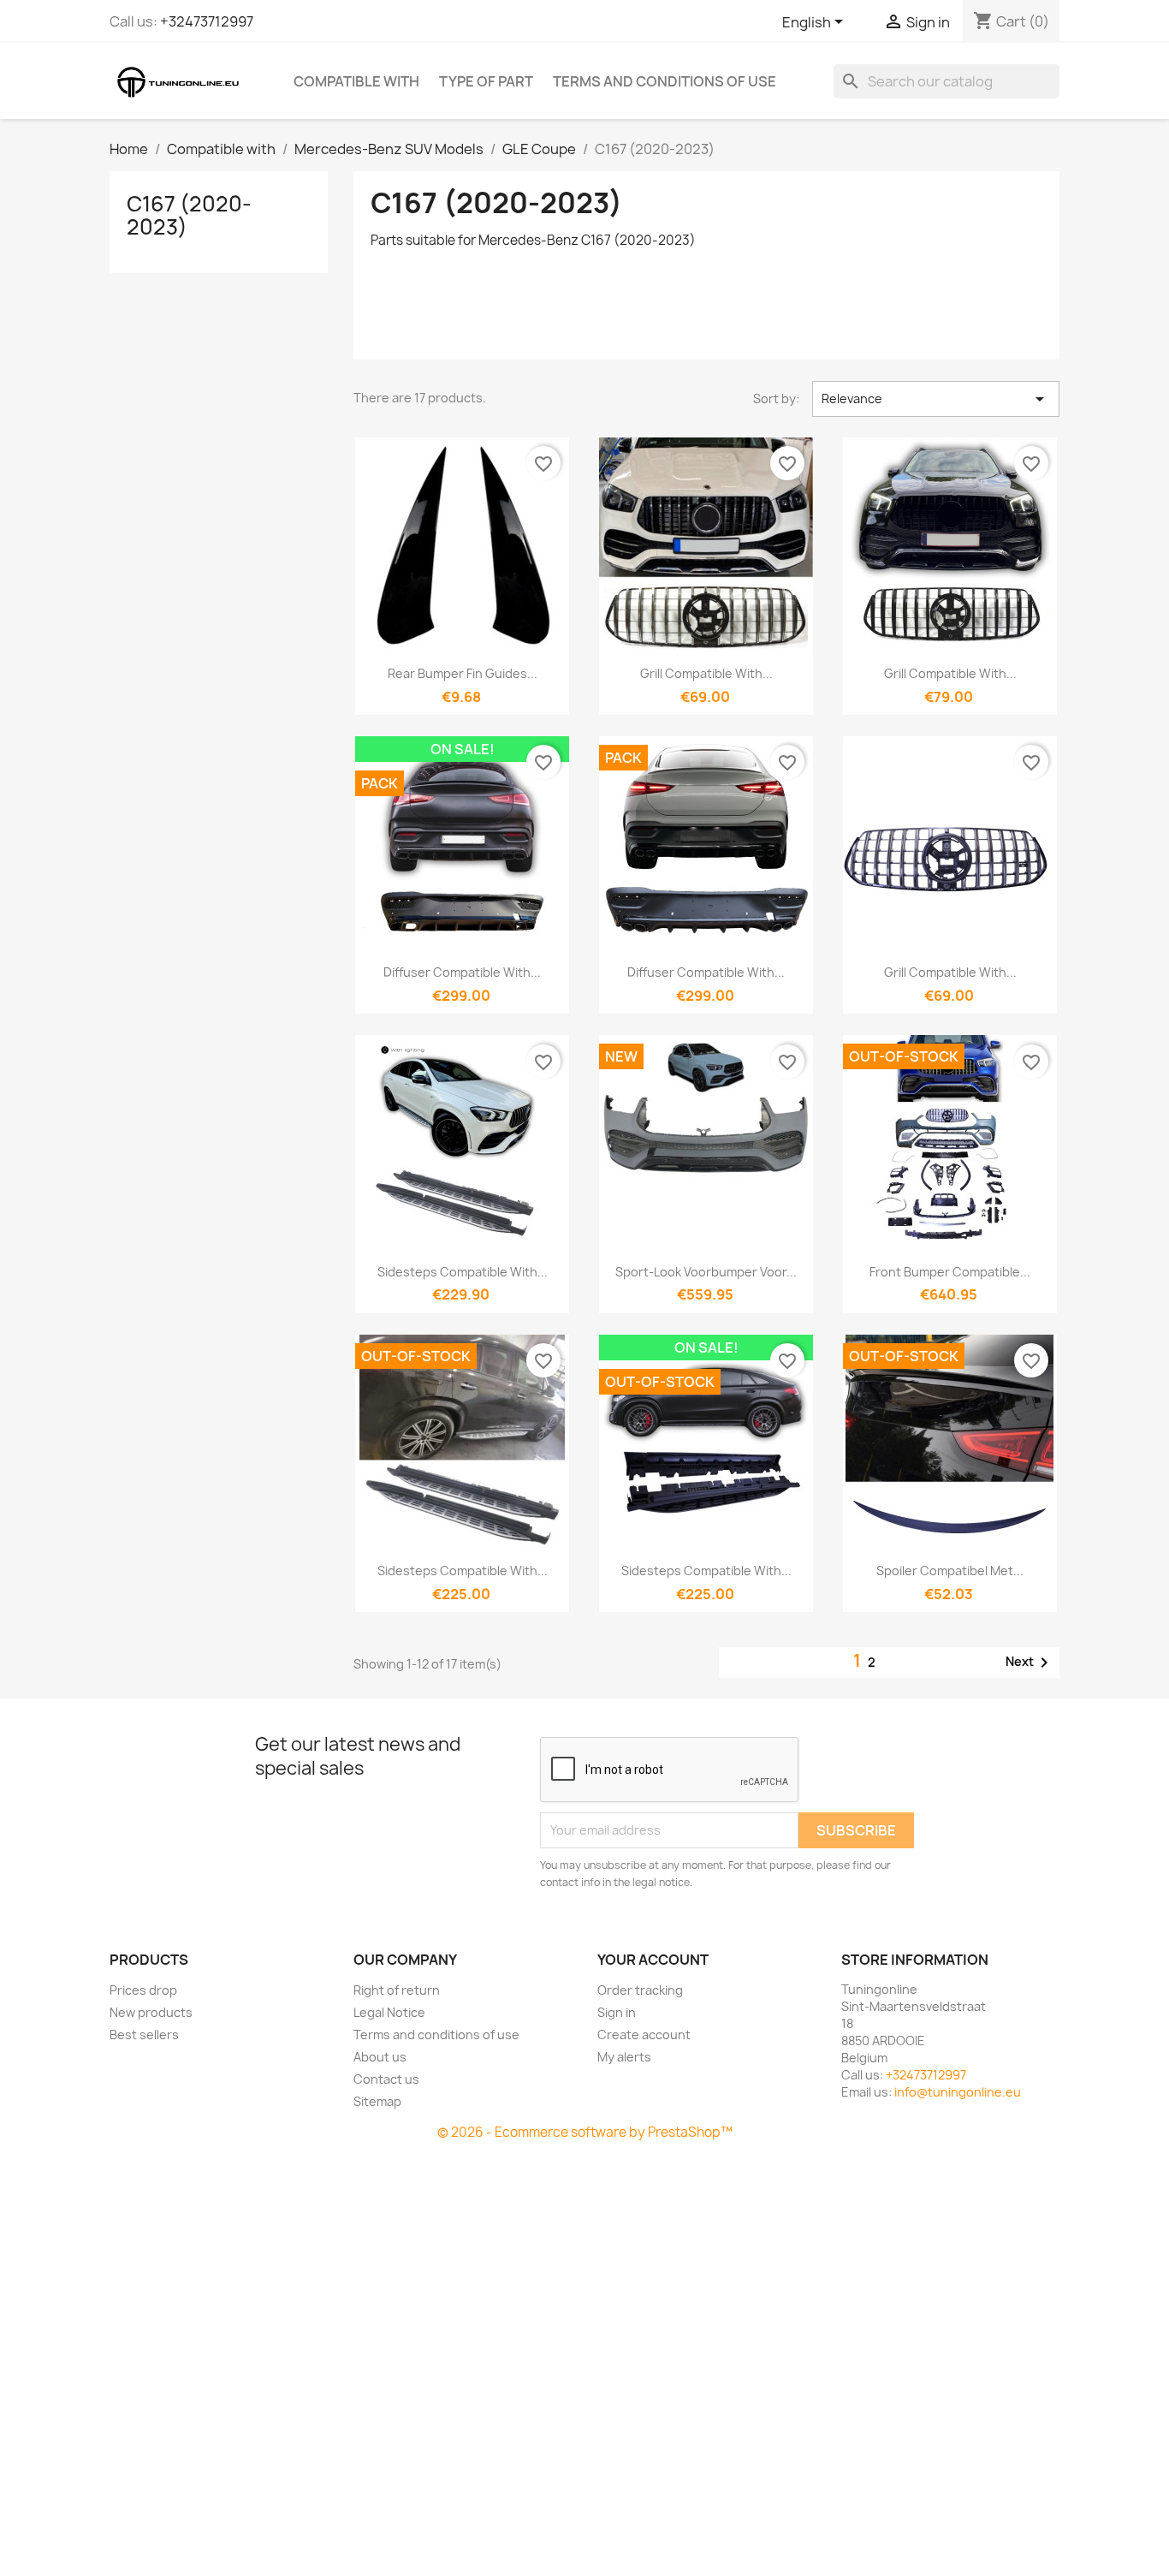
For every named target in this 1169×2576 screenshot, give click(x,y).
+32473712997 (207, 21)
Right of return (397, 1990)
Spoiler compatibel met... (950, 1571)
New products (151, 2012)
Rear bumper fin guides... (463, 673)
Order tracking (640, 1990)
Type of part (486, 81)
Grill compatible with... (706, 673)
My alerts (624, 2057)
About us (380, 2057)
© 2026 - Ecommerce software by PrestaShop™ (585, 2132)
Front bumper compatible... (950, 1272)
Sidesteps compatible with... (463, 1272)
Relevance (936, 399)
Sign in (617, 2012)
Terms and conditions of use (665, 81)
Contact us (386, 2079)
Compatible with (356, 81)
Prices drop (143, 1990)
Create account (644, 2035)
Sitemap (377, 2101)
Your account (653, 1960)
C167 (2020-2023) (189, 215)
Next (1030, 1663)
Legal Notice (389, 2012)
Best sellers (144, 2035)
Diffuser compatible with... (462, 972)
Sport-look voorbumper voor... (706, 1272)
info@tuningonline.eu (958, 2092)
